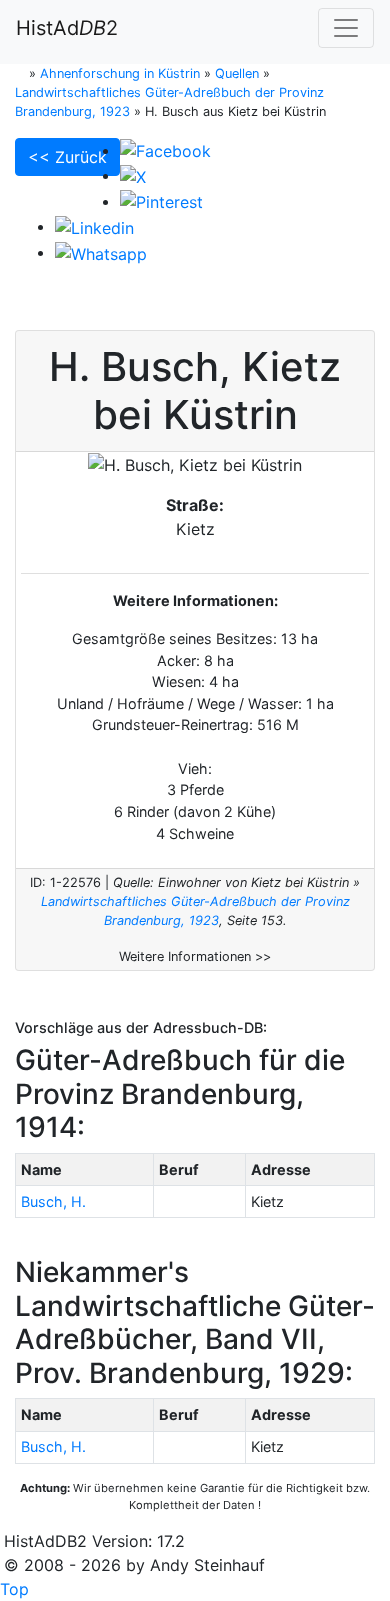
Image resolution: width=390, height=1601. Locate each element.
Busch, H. (53, 1201)
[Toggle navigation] (346, 28)
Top (14, 1589)
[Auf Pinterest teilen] (161, 201)
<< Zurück (67, 157)
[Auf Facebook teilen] (165, 150)
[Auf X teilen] (133, 175)
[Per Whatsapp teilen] (101, 252)
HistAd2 (67, 28)
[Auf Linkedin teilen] (94, 226)
